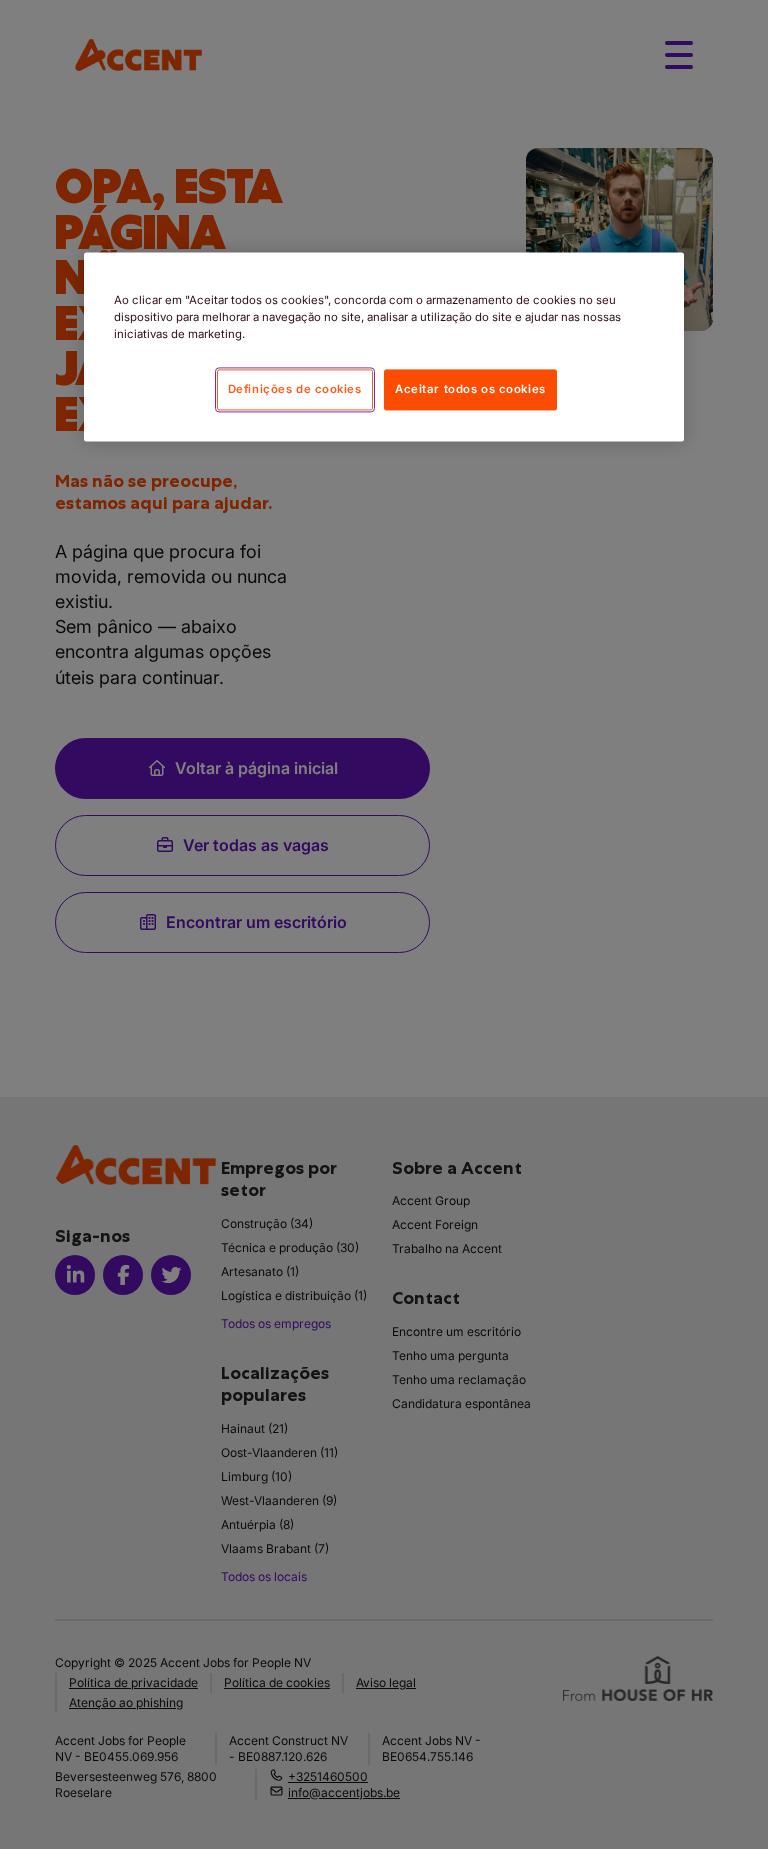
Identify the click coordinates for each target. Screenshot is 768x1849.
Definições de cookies (295, 389)
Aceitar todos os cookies (470, 389)
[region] (384, 347)
